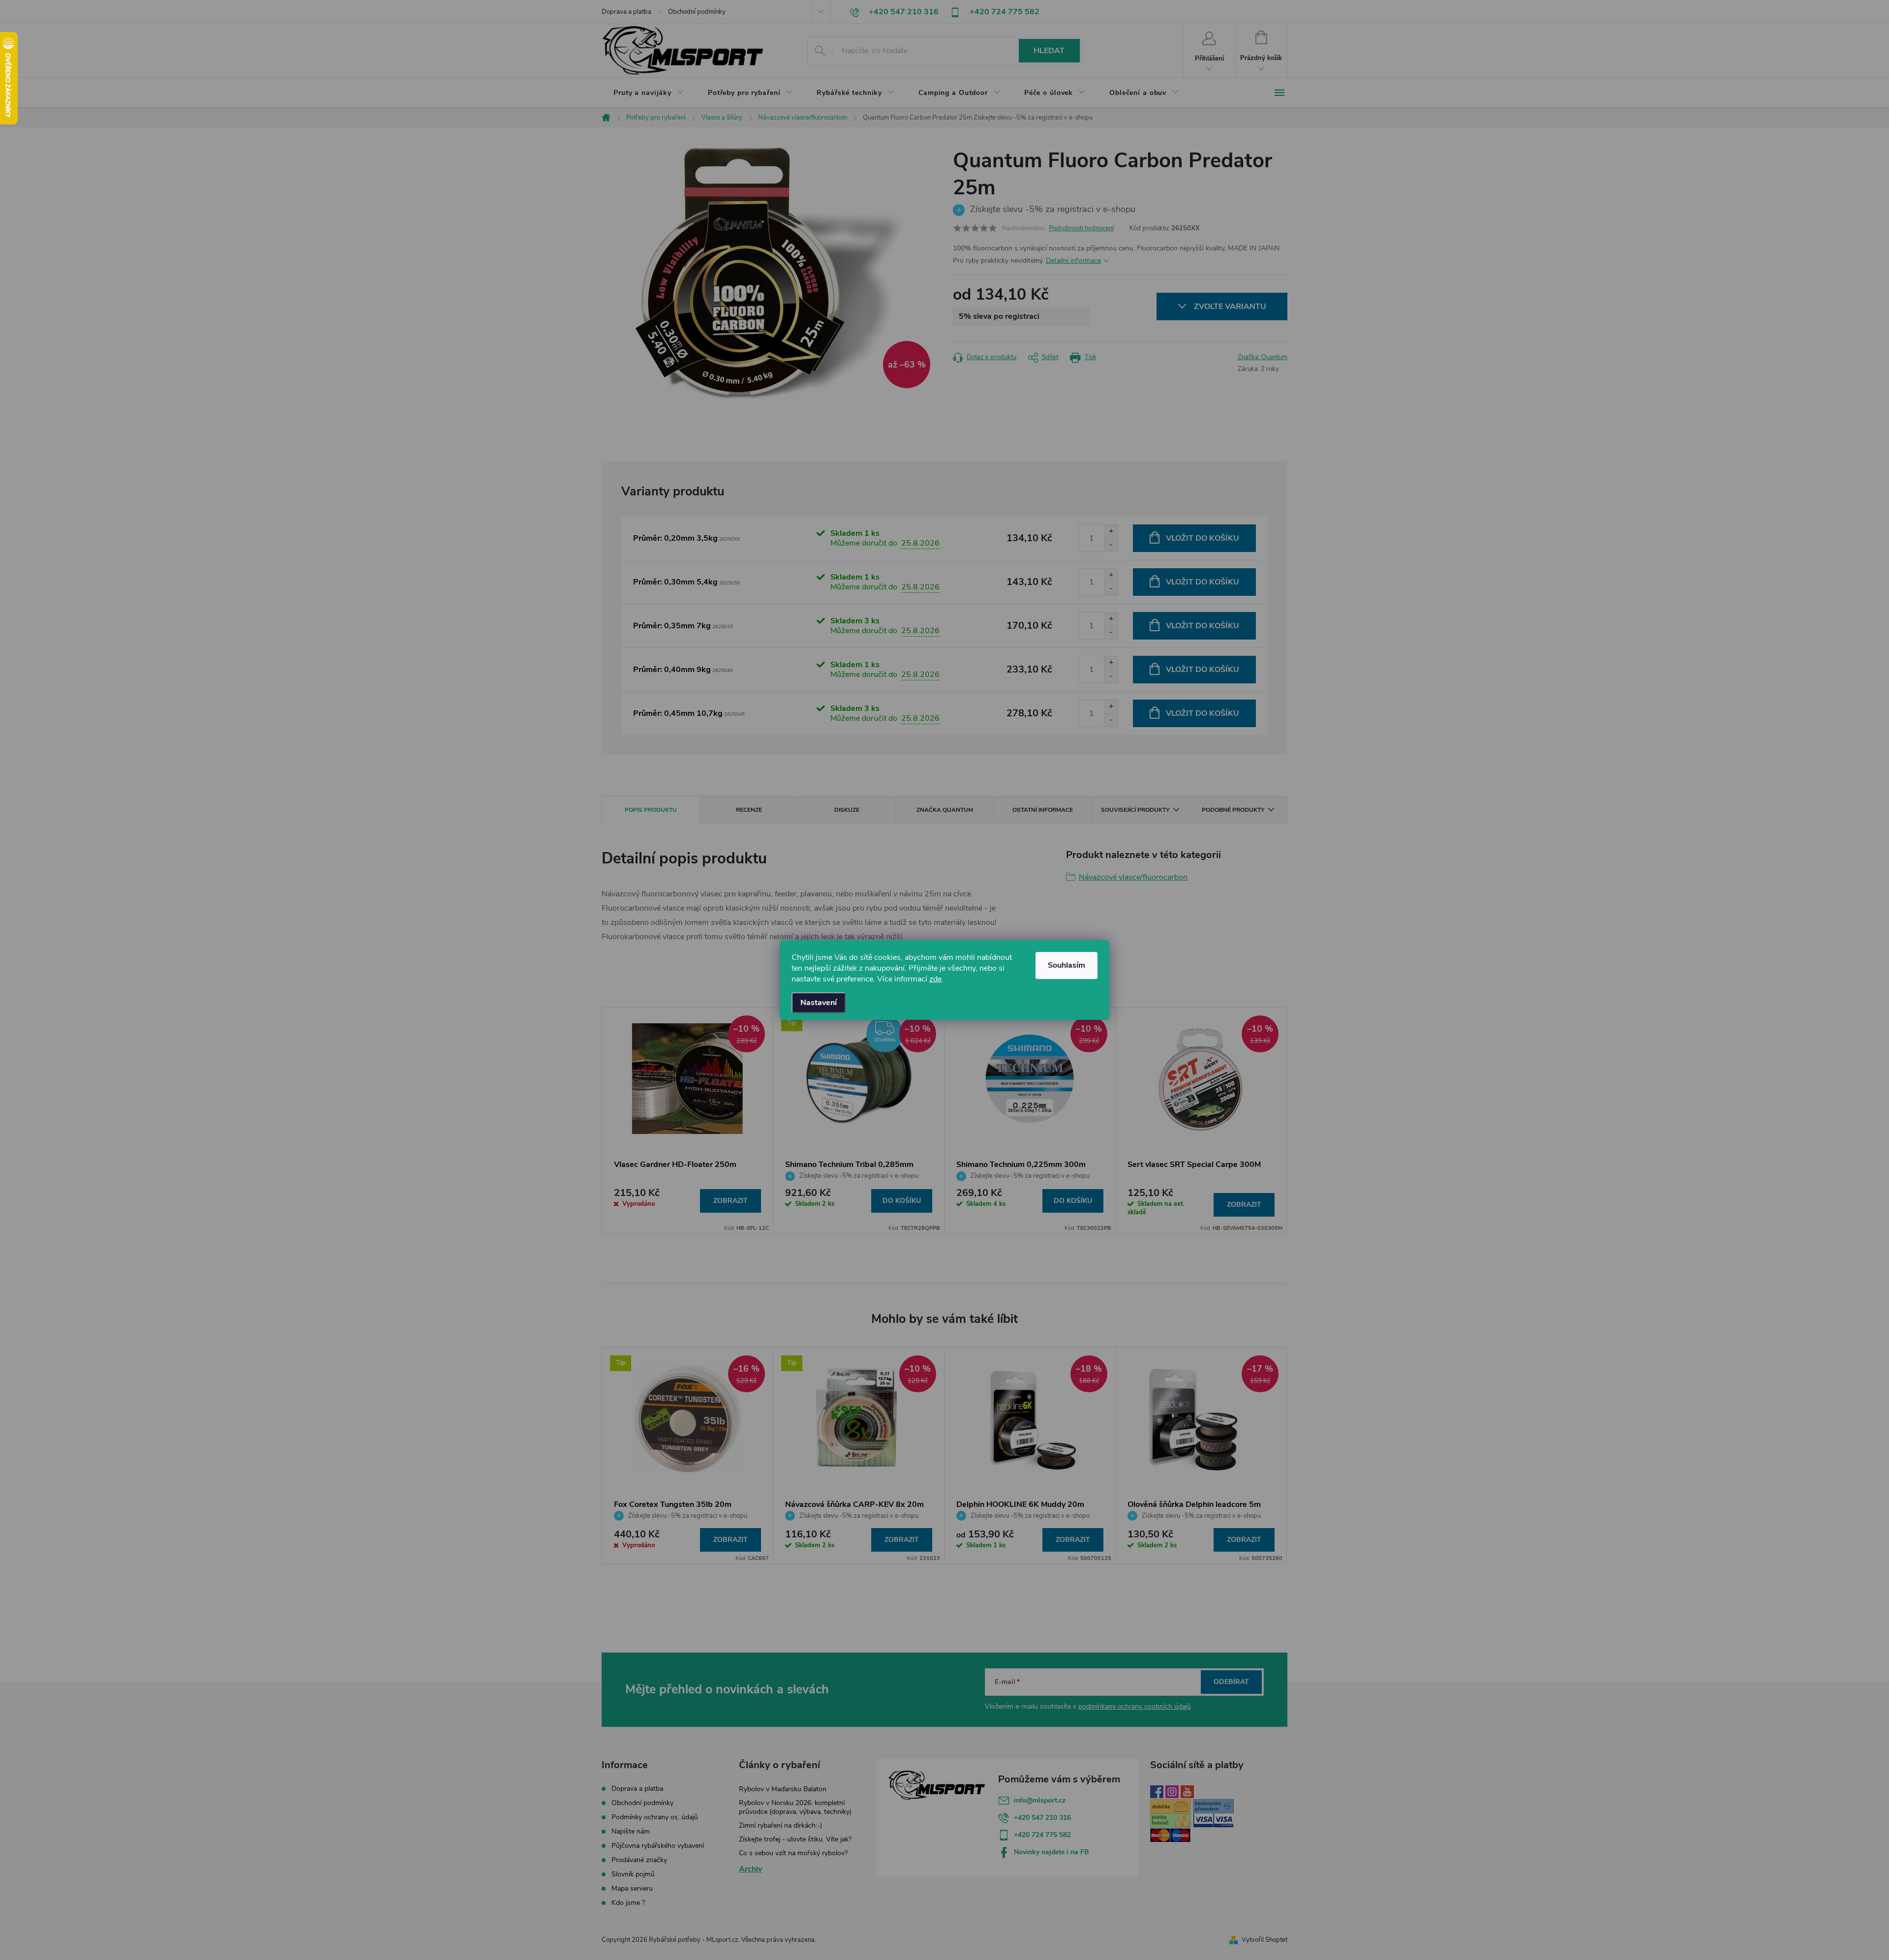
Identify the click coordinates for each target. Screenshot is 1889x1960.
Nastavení (819, 1003)
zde (935, 979)
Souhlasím (1066, 965)
